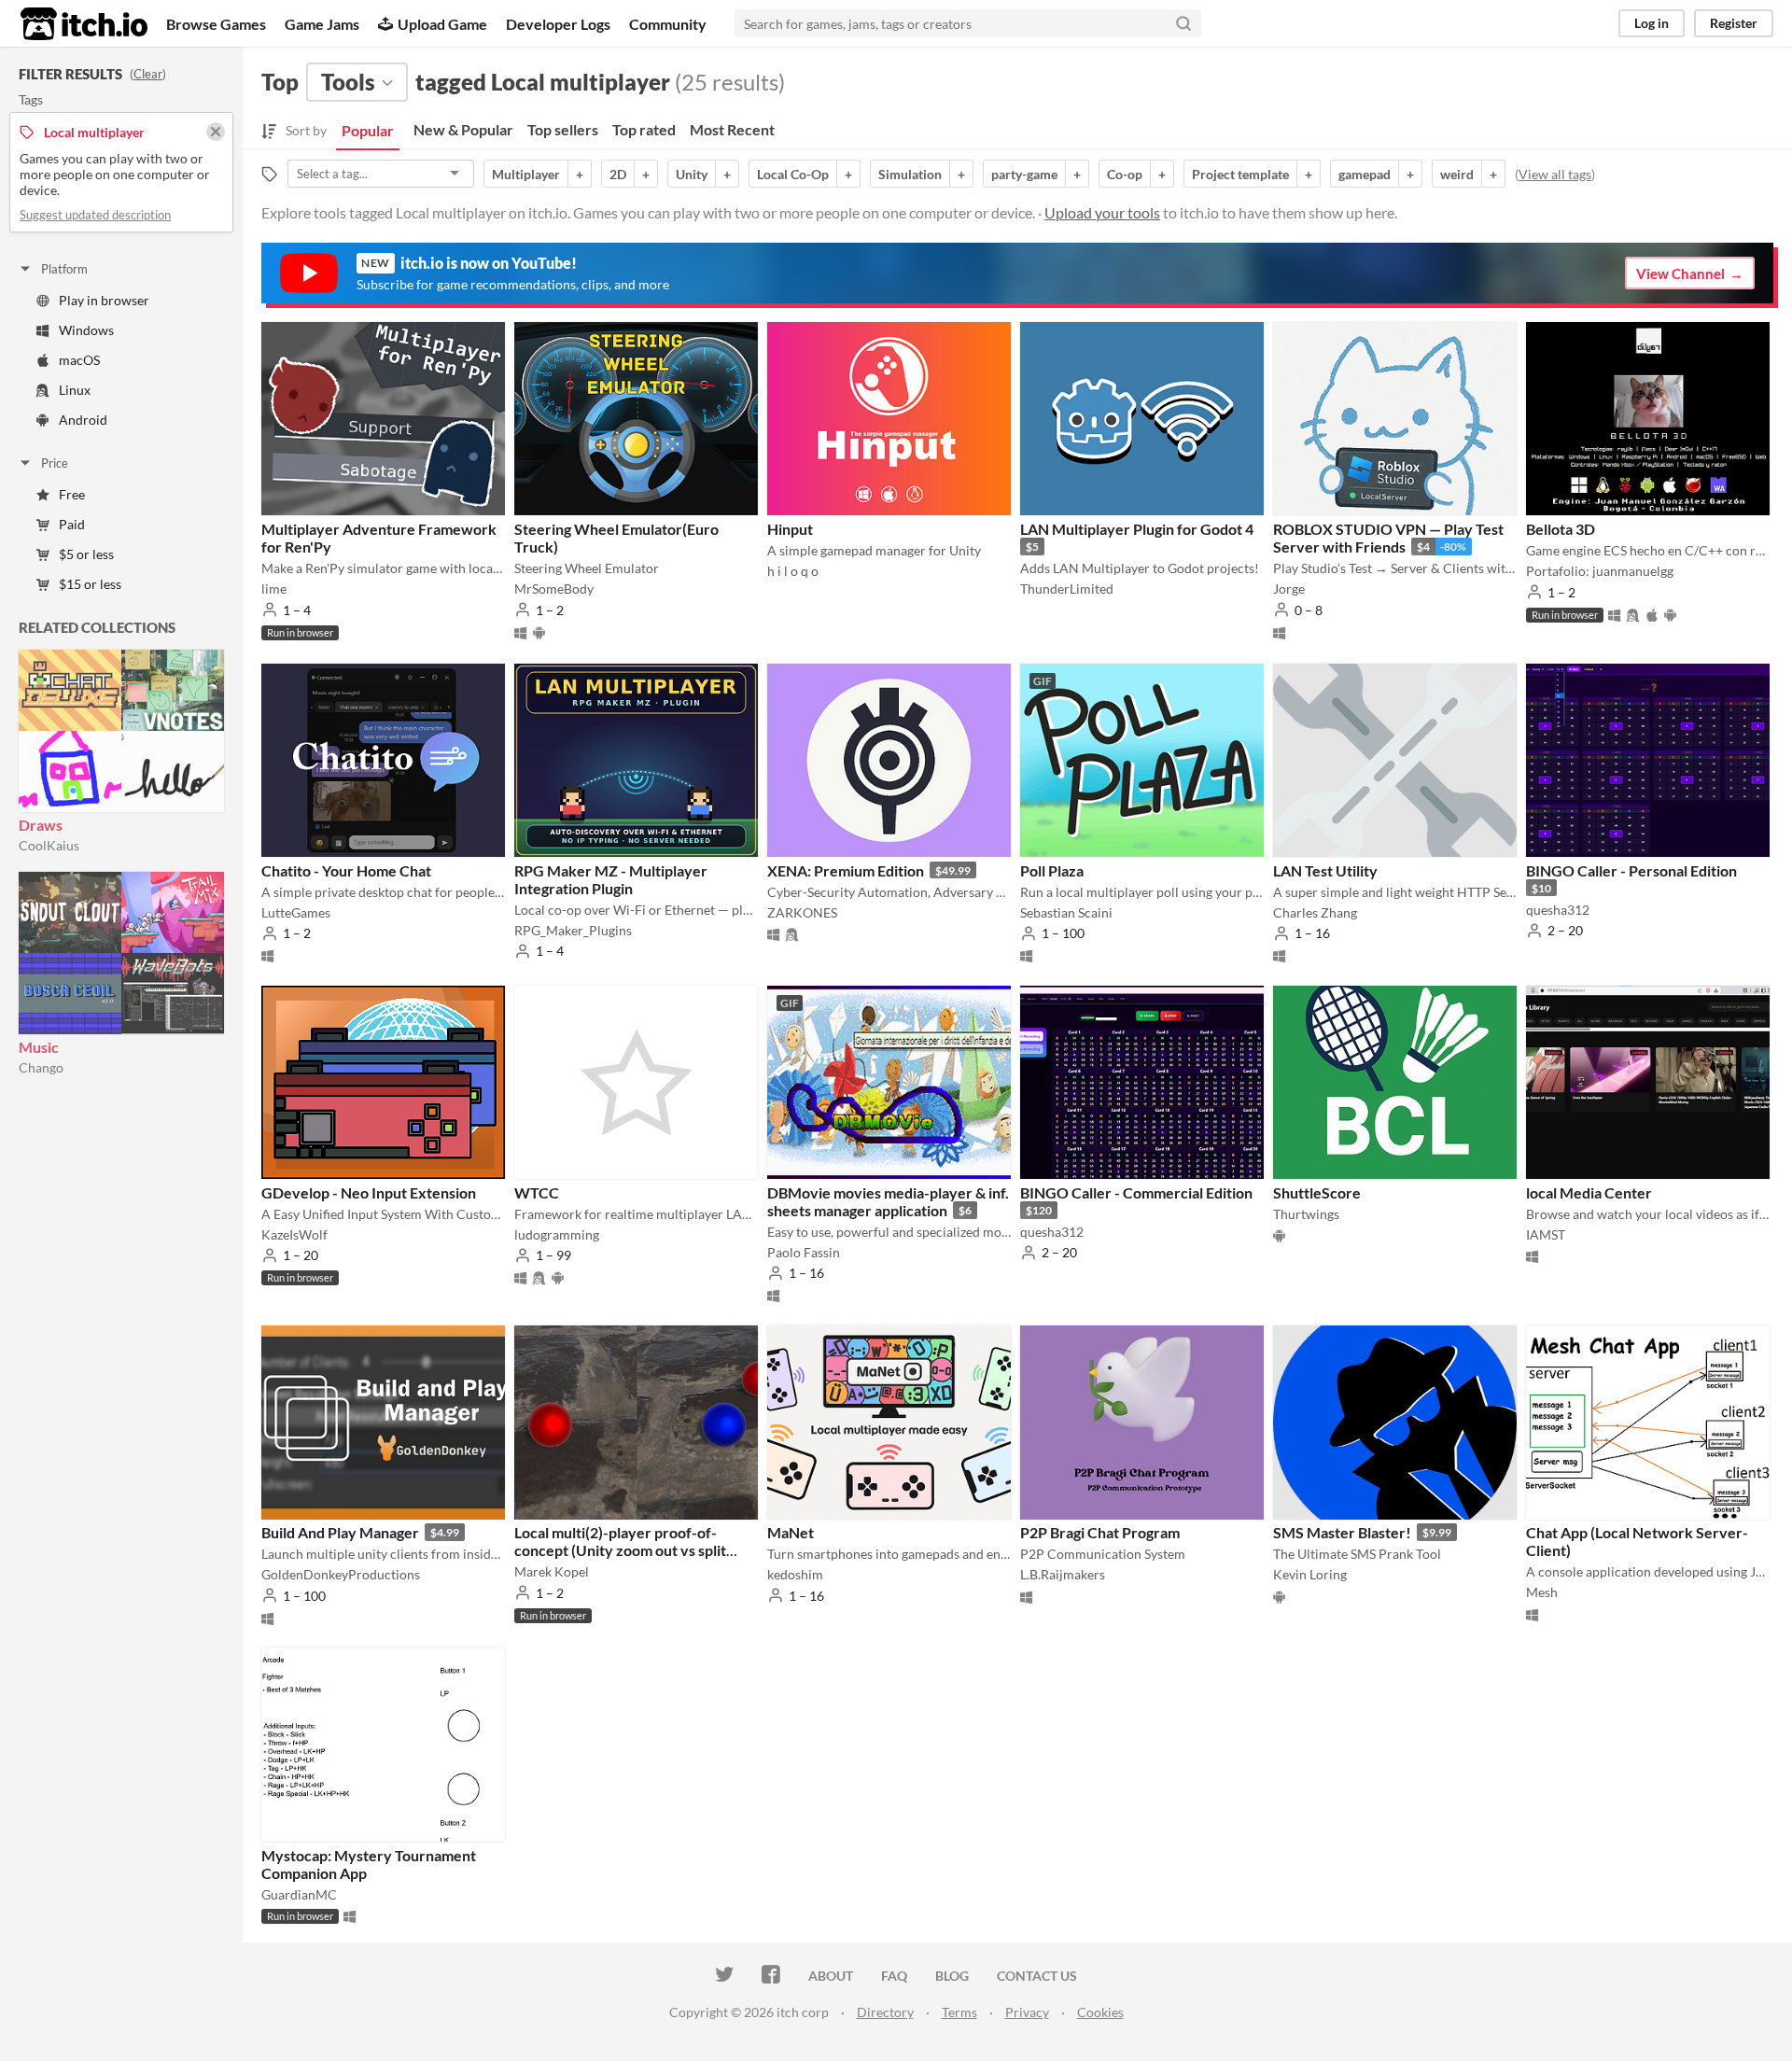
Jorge (1289, 589)
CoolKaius (49, 845)
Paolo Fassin (804, 1252)
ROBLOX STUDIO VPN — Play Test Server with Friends (1388, 538)
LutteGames (296, 912)
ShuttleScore (1317, 1192)
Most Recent (732, 129)
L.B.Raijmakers (1063, 1574)
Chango (41, 1067)
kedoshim (795, 1574)
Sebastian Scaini (1066, 912)
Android (83, 420)
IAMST (1546, 1234)
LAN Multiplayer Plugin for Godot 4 (1137, 529)
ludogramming (557, 1234)
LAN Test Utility (1325, 870)
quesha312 (1558, 910)
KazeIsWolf (294, 1234)
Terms (959, 2012)
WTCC (537, 1192)
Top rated (644, 129)
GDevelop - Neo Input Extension (369, 1192)
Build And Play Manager (340, 1532)
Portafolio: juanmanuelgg (1600, 571)
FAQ (894, 1976)
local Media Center (1589, 1192)
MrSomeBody (554, 589)
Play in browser (104, 300)
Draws (41, 825)
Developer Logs (558, 24)
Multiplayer (526, 174)
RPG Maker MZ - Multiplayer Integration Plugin (611, 879)
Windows (86, 330)
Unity (692, 174)
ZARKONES (802, 912)
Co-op (1125, 174)
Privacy (1027, 2012)
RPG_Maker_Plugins (573, 930)
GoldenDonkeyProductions (341, 1574)
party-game (1024, 174)
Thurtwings (1306, 1214)
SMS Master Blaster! (1342, 1532)
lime (274, 589)
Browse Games (216, 24)
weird (1457, 174)
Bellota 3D (1561, 529)
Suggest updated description (95, 215)
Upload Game (442, 24)
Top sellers (563, 129)
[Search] (1183, 23)
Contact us (1037, 1976)
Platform (64, 269)
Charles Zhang (1315, 912)
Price (55, 463)
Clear (148, 74)
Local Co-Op (793, 174)
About (831, 1976)
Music (39, 1047)
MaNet (791, 1532)
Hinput (790, 529)
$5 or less (86, 554)
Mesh (1542, 1592)
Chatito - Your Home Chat (346, 870)
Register (1734, 23)
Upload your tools (1102, 212)
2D (618, 174)
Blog (952, 1976)
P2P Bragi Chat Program (1100, 1532)
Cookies (1100, 2012)
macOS (79, 360)
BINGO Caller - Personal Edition (1631, 870)
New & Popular (463, 129)
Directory (885, 2012)
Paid (72, 524)
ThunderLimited (1067, 589)
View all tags (1555, 174)
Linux (75, 390)
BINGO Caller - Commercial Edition (1136, 1192)
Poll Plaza (1052, 870)
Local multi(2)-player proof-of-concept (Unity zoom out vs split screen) (620, 1550)
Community (668, 24)
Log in (1652, 23)
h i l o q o (793, 571)
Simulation (910, 174)
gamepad (1365, 174)
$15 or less (90, 584)
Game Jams (322, 24)
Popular (368, 130)
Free (72, 494)
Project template (1240, 174)
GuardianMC (299, 1894)
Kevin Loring (1310, 1574)
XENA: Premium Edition (846, 870)
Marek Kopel (552, 1571)
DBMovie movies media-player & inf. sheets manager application (888, 1201)
